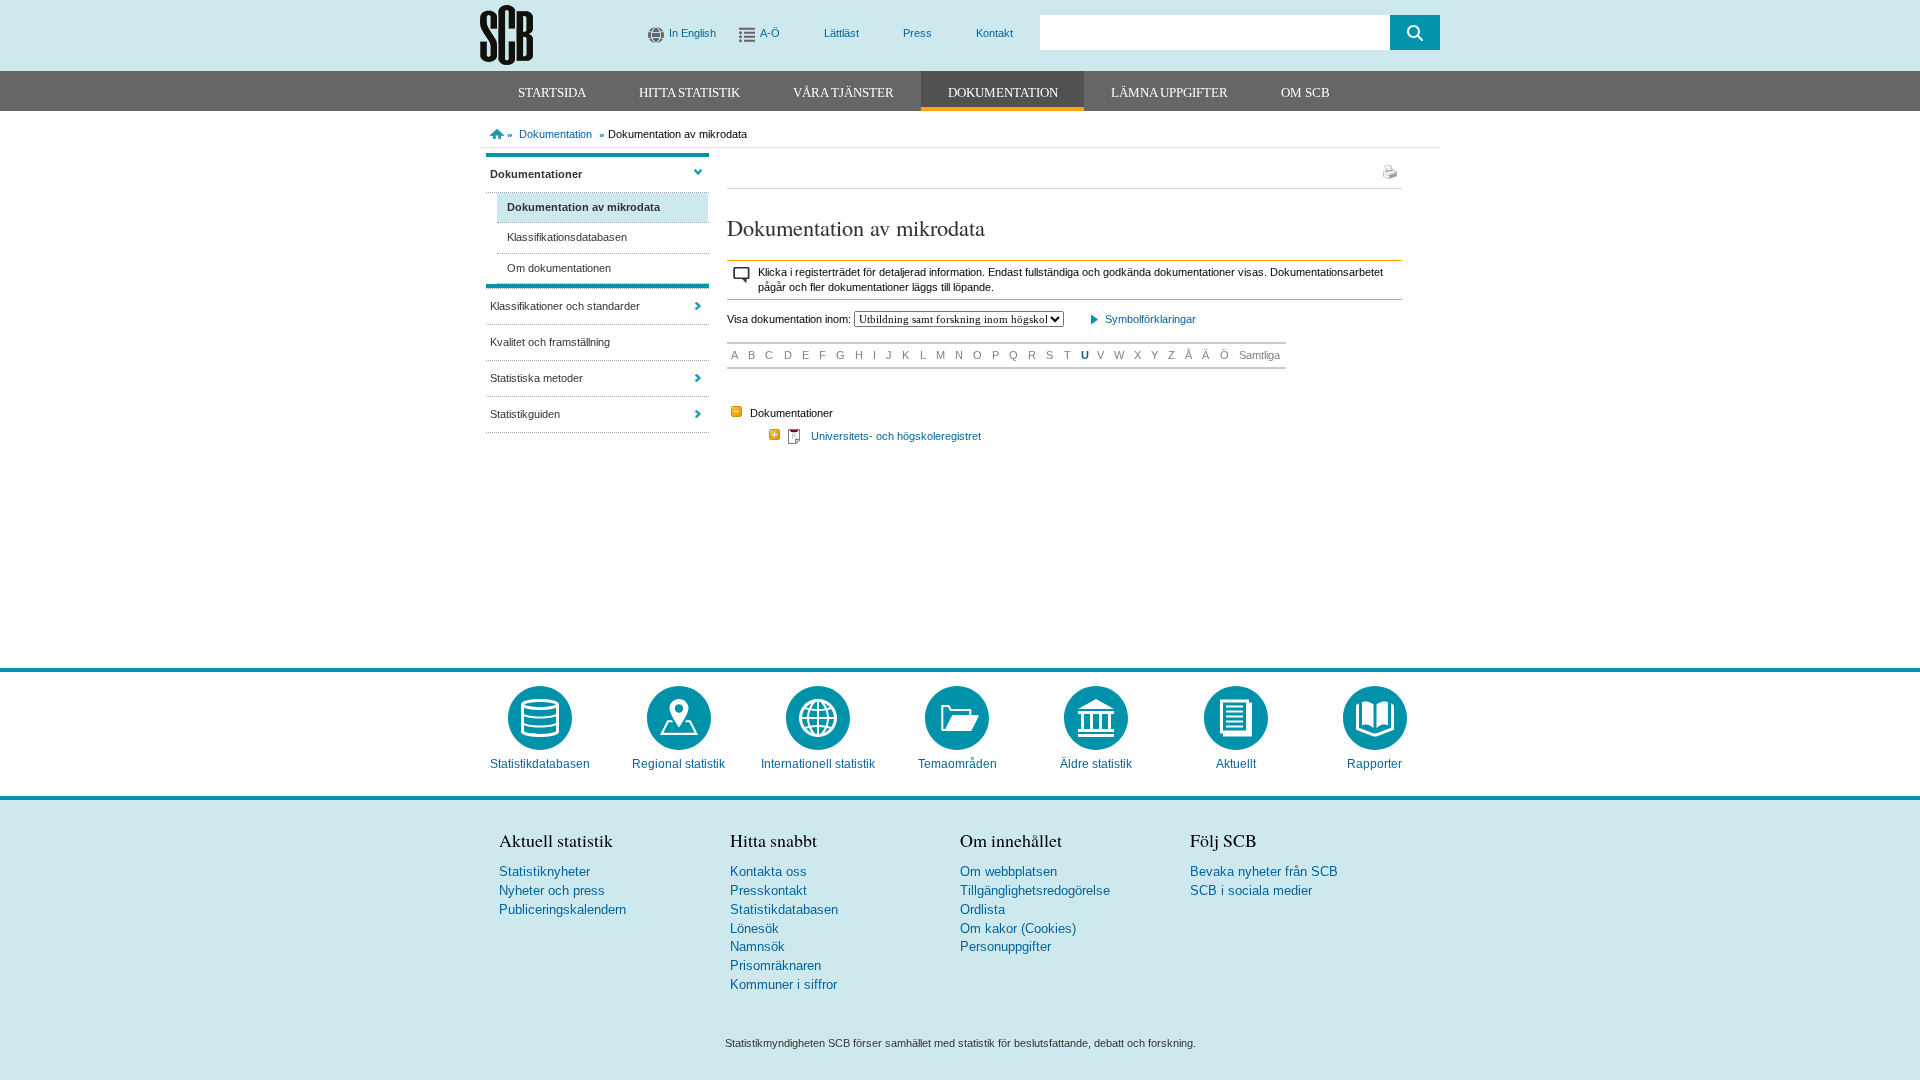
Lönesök (754, 928)
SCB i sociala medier (1251, 890)
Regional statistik (678, 764)
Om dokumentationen (559, 268)
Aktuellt (1236, 764)
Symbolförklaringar (1150, 319)
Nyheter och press (552, 890)
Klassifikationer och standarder (565, 306)
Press (917, 33)
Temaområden (957, 764)
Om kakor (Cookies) (1018, 928)
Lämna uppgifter (1169, 92)
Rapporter (1374, 764)
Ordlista (982, 909)
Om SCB (1305, 92)
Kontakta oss (768, 871)
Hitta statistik (689, 92)
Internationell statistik (818, 764)
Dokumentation (1003, 92)
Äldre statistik (1096, 764)
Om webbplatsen (1008, 871)
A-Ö (770, 33)
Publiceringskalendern (562, 909)
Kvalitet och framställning (550, 342)
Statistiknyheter (544, 871)
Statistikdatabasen (540, 764)
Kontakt (994, 33)
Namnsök (757, 946)
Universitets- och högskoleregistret (896, 436)
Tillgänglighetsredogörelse (1035, 890)
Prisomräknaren (775, 965)
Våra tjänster (843, 92)
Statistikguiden (525, 414)
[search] (1215, 32)
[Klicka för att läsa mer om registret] (795, 440)
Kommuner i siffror (783, 984)
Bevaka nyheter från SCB (1264, 871)
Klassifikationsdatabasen (567, 237)
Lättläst (841, 33)
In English (692, 33)
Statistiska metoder (536, 378)
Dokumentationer (536, 174)
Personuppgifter (1005, 946)
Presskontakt (768, 890)
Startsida (552, 92)
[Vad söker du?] (1415, 32)
